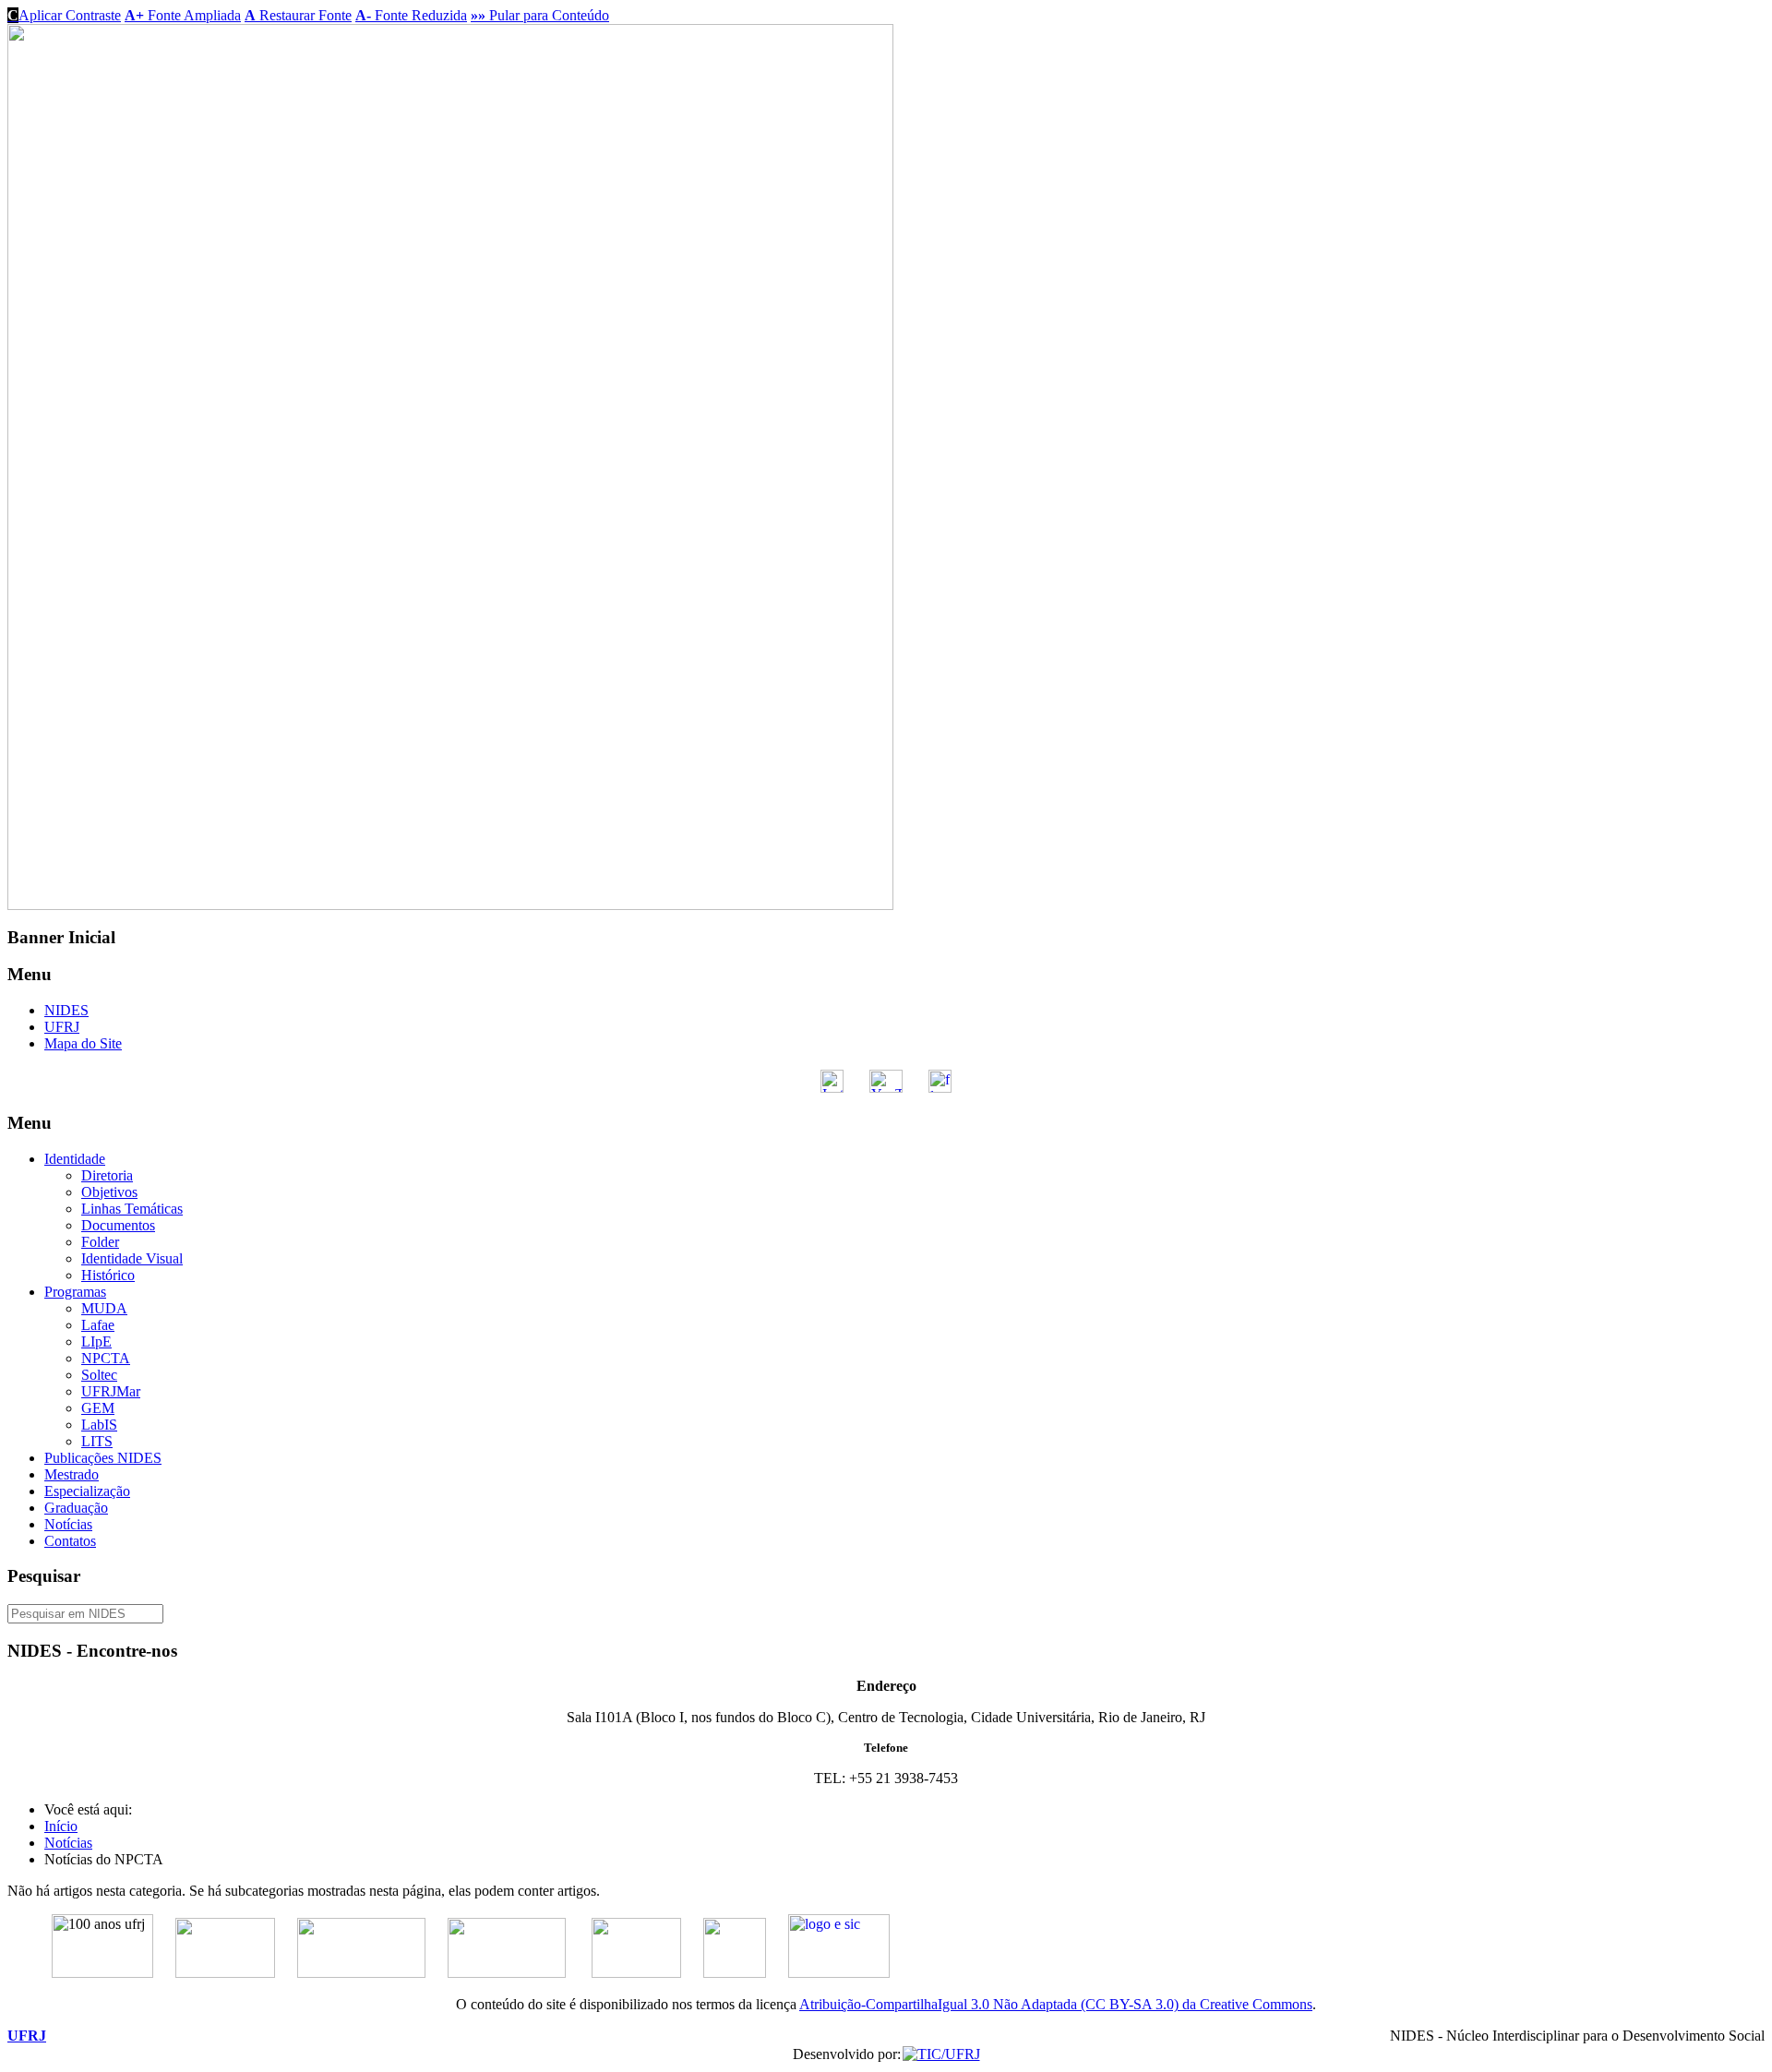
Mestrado (72, 1474)
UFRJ (62, 1027)
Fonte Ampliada (183, 15)
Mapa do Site (83, 1043)
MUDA (104, 1308)
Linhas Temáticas (132, 1209)
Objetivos (109, 1192)
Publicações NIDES (103, 1458)
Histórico (108, 1275)
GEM (98, 1408)
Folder (100, 1242)
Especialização (87, 1491)
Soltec (99, 1375)
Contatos (70, 1541)
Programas (75, 1292)
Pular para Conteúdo (540, 15)
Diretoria (107, 1175)
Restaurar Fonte (298, 15)
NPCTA (106, 1358)
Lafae (98, 1325)
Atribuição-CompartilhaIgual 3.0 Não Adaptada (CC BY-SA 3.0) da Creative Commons (1056, 2004)
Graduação (76, 1508)
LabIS (99, 1425)
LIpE (96, 1341)
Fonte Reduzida (411, 15)
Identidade (75, 1159)
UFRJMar (111, 1391)
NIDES (66, 1010)
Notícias (68, 1524)
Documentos (118, 1225)
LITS (97, 1441)
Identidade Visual (132, 1258)
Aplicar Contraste (64, 15)
